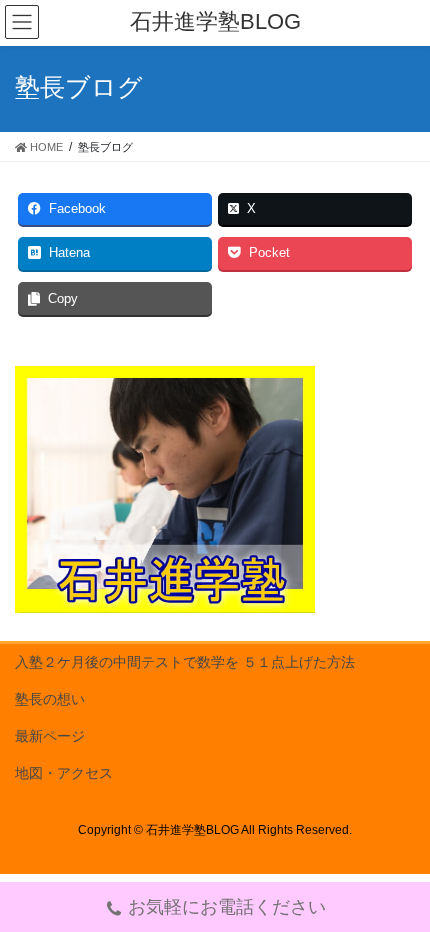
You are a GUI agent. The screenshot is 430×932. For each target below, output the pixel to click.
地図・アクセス (64, 773)
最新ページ (50, 736)
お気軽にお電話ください (227, 907)
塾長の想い (50, 699)
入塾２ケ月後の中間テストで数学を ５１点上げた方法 (185, 662)
